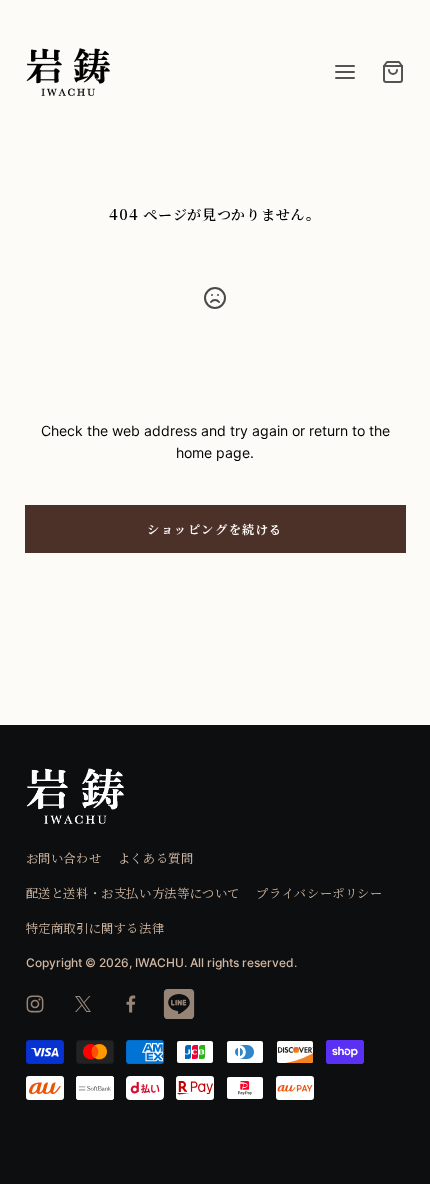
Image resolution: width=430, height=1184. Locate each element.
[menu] (345, 72)
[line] (179, 1004)
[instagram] (35, 1004)
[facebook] (131, 1004)
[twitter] (83, 1004)
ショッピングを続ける (215, 528)
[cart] (393, 72)
